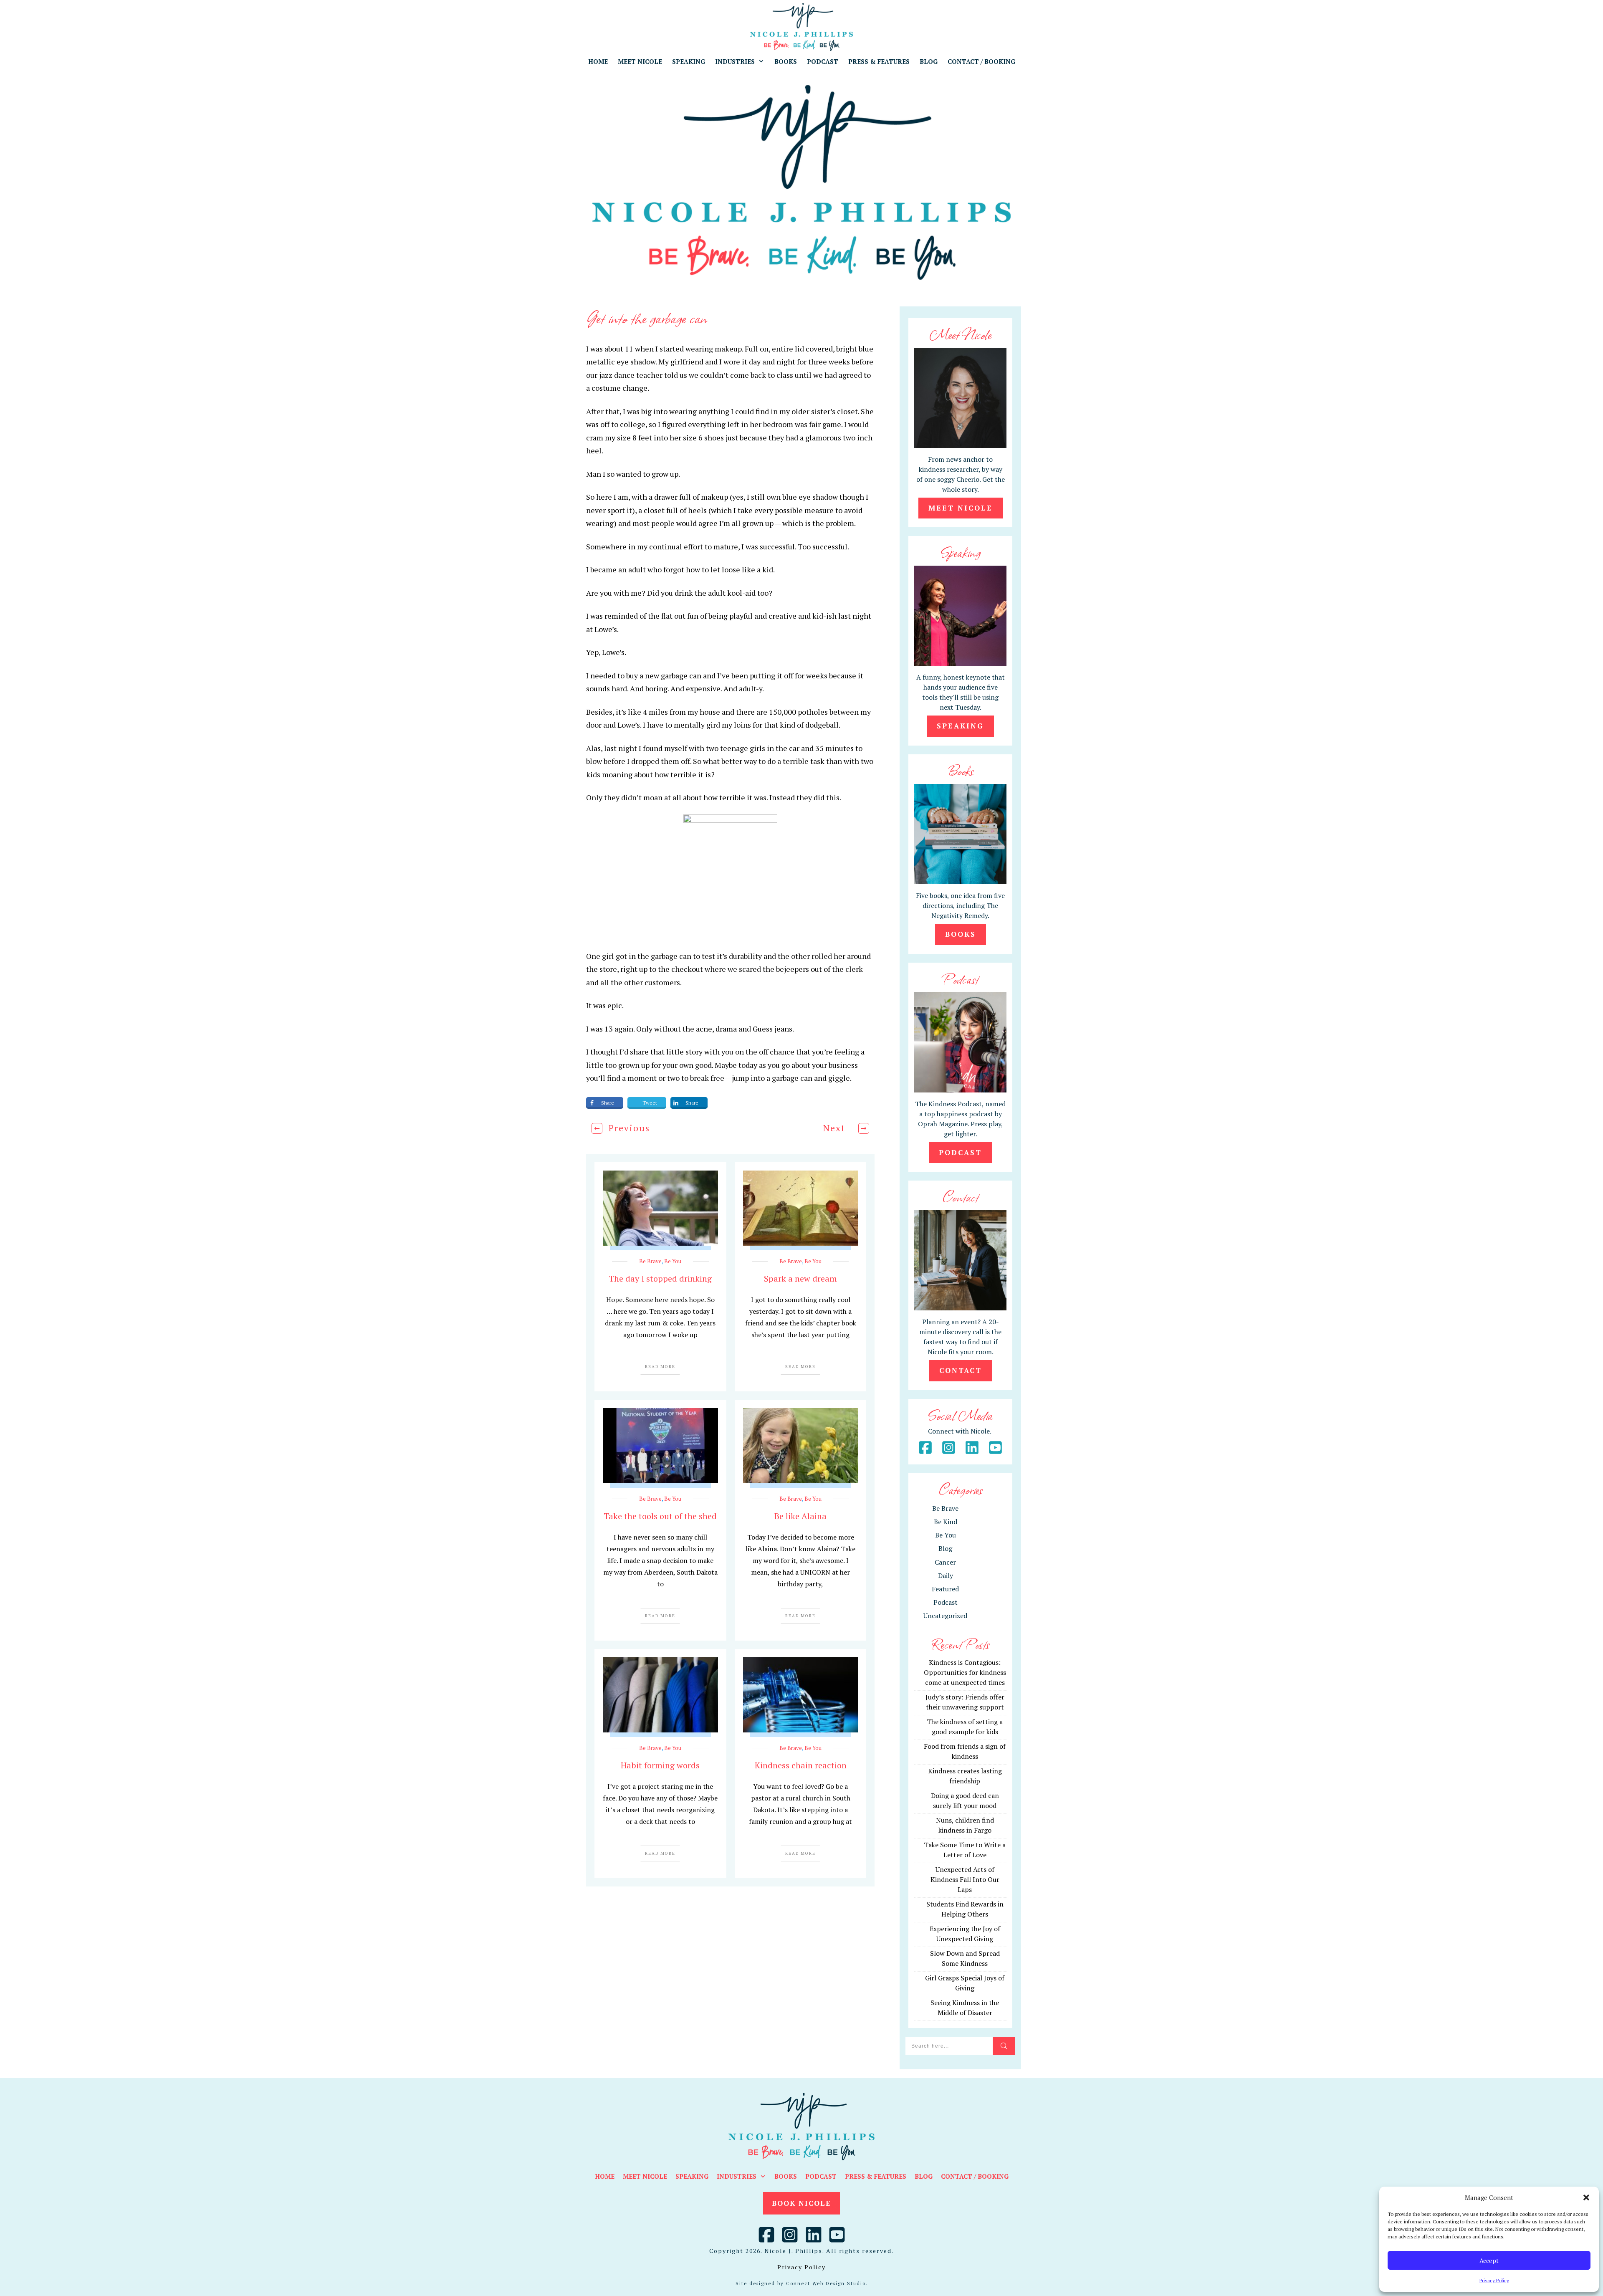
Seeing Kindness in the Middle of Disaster (965, 2008)
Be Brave (650, 1261)
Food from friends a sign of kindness (965, 1751)
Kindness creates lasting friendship (965, 1776)
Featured (945, 1589)
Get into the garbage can (647, 317)
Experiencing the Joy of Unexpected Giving (965, 1934)
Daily (946, 1575)
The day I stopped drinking (660, 1278)
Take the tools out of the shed (660, 1516)
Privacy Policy (1494, 2280)
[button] (1586, 2197)
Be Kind (946, 1522)
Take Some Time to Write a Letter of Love (965, 1850)
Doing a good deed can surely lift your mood (965, 1800)
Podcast (946, 1602)
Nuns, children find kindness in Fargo (965, 1825)
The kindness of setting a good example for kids (965, 1727)
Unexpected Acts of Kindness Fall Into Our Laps (965, 1879)
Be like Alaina (800, 1516)
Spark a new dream (800, 1278)
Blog (945, 1548)
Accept (1489, 2261)
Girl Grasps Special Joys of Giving (965, 1983)
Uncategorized (945, 1616)
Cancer (945, 1562)
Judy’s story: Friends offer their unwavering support (965, 1702)
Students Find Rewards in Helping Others (965, 1909)
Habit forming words (660, 1765)
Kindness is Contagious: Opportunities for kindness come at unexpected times (965, 1672)
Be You (673, 1261)
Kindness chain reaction (801, 1765)
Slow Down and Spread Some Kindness (965, 1958)
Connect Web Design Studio (826, 2283)
